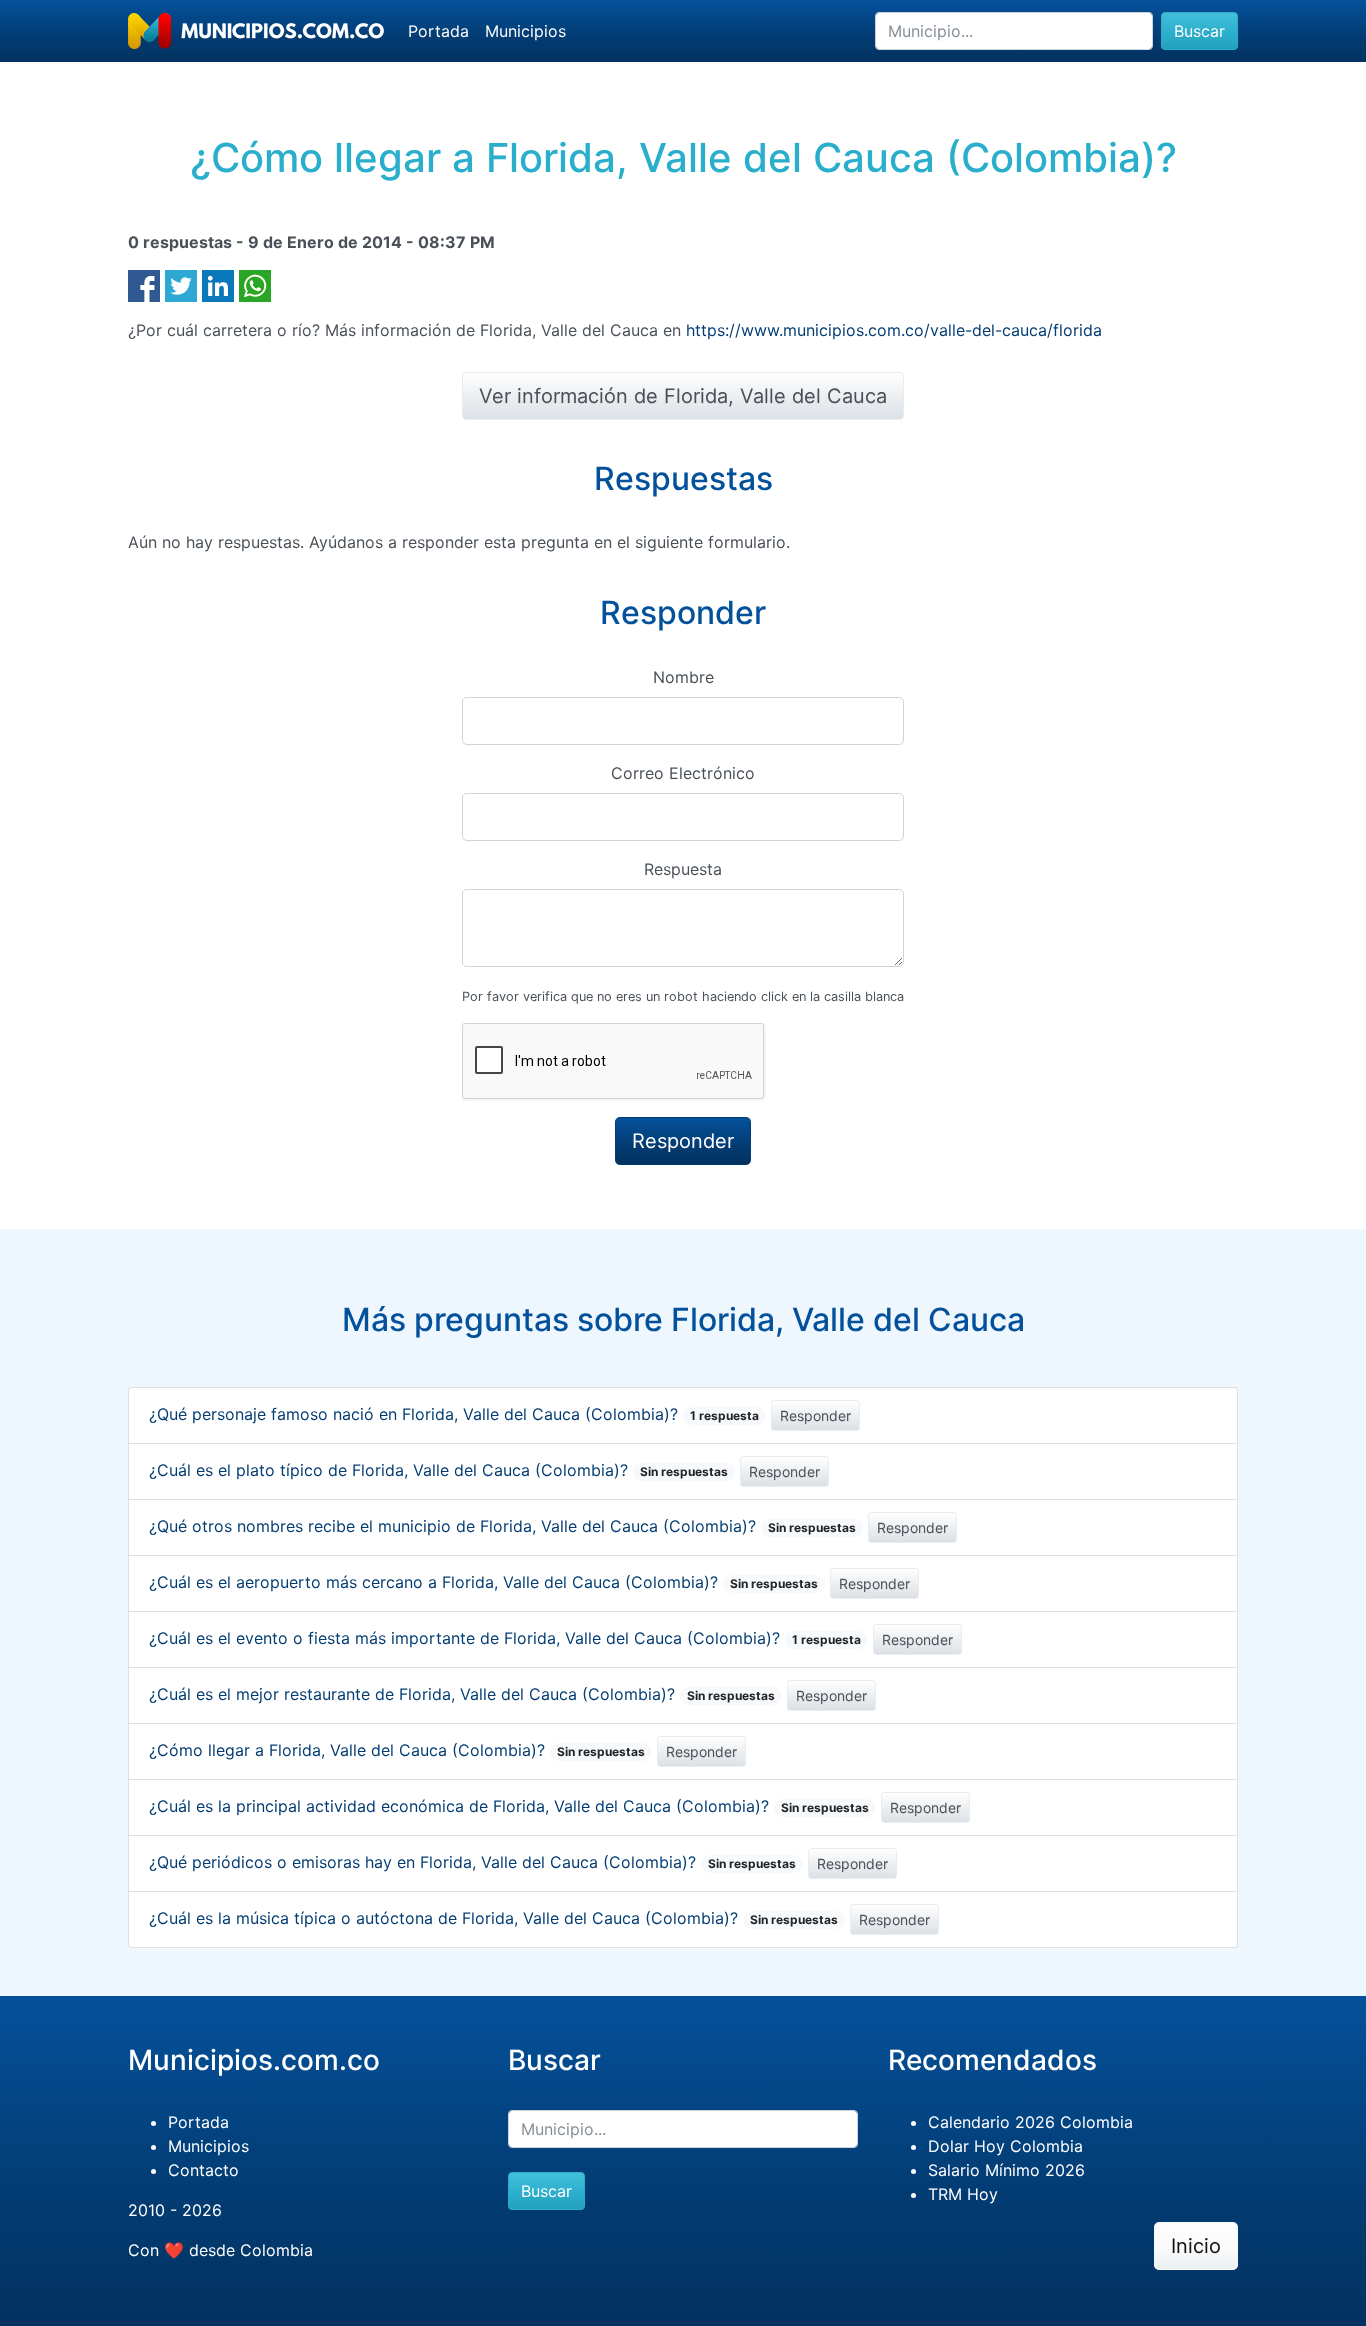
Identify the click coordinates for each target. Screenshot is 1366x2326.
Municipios (525, 31)
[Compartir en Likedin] (218, 284)
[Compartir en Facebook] (144, 284)
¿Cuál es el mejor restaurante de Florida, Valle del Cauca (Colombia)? (462, 1694)
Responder (815, 1415)
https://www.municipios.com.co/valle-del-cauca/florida (894, 330)
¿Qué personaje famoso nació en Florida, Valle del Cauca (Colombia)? (454, 1414)
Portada (438, 31)
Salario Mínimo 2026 (1006, 2170)
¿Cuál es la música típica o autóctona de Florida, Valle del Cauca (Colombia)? (493, 1918)
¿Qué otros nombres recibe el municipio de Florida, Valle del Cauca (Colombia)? (502, 1526)
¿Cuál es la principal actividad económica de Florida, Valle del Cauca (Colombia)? (509, 1806)
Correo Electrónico (683, 773)
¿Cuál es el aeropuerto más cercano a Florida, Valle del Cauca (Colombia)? (483, 1582)
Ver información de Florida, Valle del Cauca (683, 396)
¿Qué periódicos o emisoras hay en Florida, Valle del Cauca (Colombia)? (472, 1862)
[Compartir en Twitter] (181, 284)
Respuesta (683, 869)
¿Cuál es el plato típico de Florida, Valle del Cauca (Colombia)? (438, 1470)
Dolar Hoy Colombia (1005, 2146)
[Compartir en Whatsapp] (255, 284)
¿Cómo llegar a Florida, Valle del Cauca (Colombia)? (397, 1750)
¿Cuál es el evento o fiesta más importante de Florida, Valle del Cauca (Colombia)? (505, 1638)
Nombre (683, 677)
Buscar (1199, 31)
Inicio (1196, 2246)
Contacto (203, 2170)
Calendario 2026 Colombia (1030, 2122)
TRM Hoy (963, 2194)
